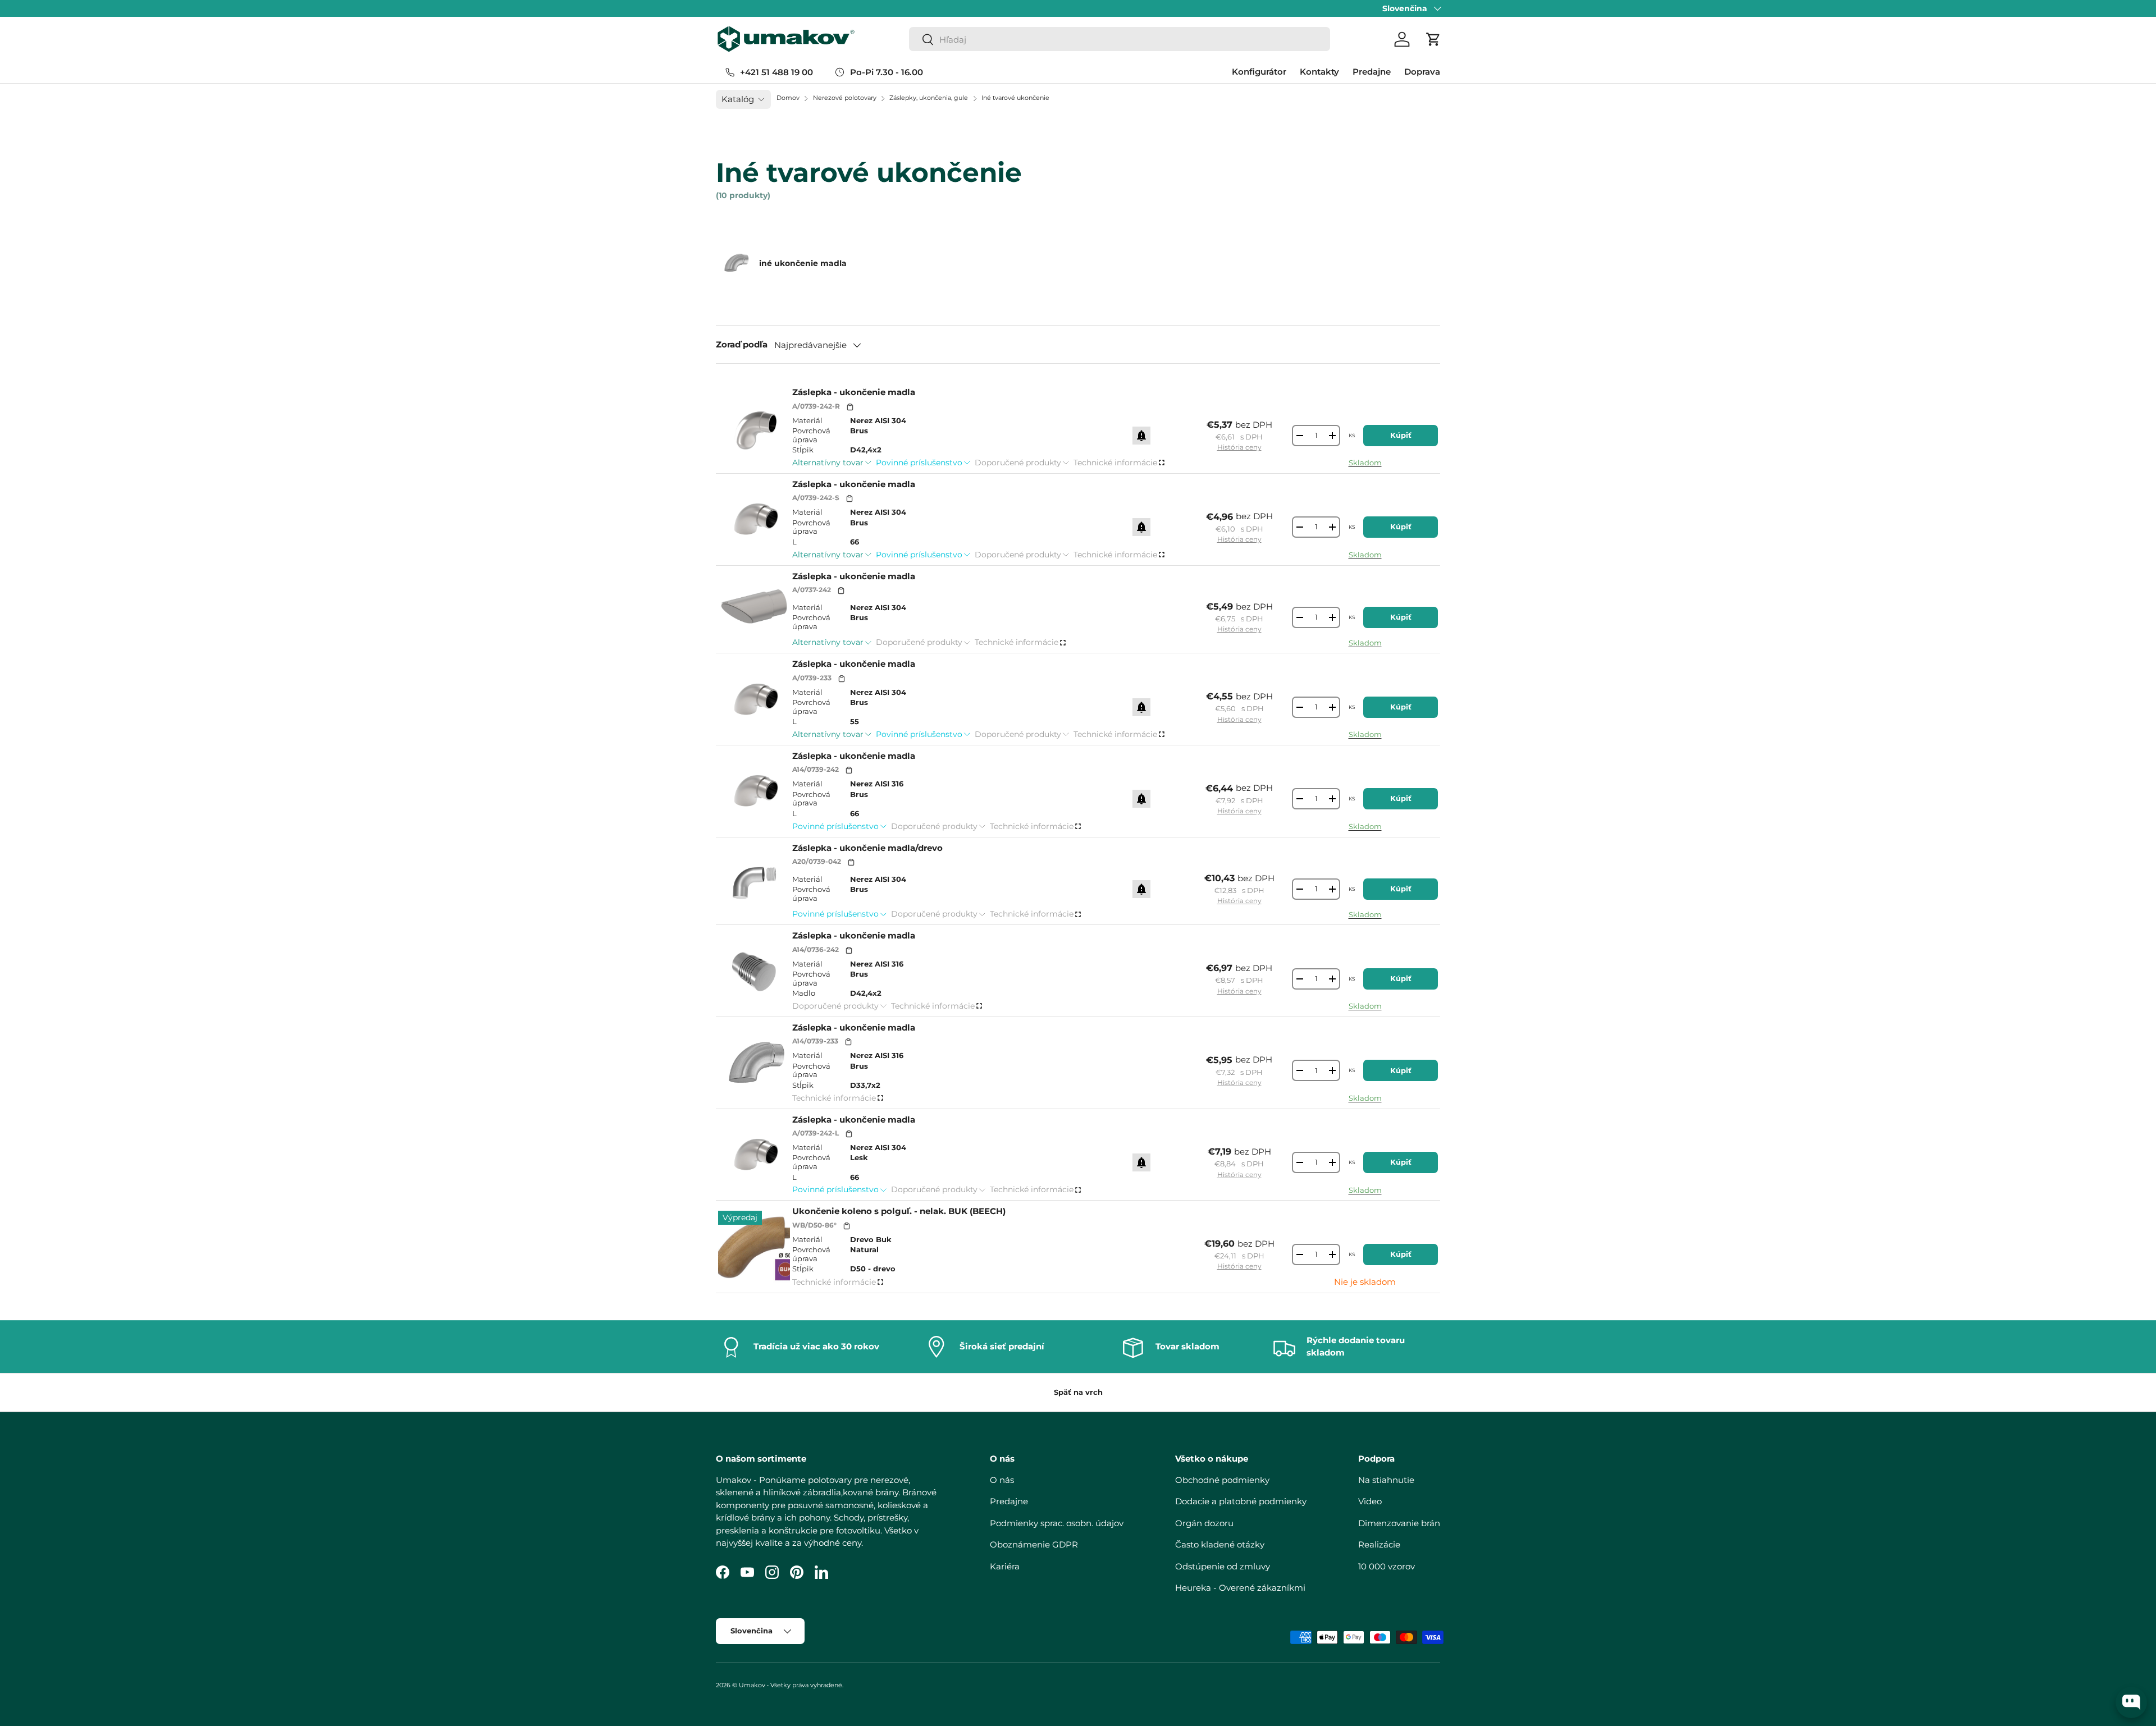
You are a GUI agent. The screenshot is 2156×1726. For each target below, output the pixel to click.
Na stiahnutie (1386, 1480)
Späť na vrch (1078, 1392)
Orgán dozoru (1204, 1523)
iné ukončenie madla (803, 263)
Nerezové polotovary (846, 98)
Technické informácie (1115, 463)
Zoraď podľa (742, 344)
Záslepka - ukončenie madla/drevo (867, 848)
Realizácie (1379, 1544)
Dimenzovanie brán (1399, 1523)
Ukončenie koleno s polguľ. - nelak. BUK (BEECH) (899, 1211)
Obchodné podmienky (1222, 1480)
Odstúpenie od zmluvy (1223, 1566)
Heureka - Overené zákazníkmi (1240, 1588)
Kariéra (1005, 1566)
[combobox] (1120, 40)
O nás (1002, 1480)
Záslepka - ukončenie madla (854, 392)
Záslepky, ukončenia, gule (929, 98)
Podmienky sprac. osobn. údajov (1057, 1523)
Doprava (1422, 72)
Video (1370, 1501)
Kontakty (1319, 72)
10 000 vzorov (1387, 1566)
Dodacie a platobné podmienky (1241, 1501)
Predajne (1372, 72)
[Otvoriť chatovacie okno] (2131, 1702)
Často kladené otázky (1220, 1544)
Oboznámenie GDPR (1034, 1544)
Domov (788, 98)
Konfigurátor (1259, 72)
